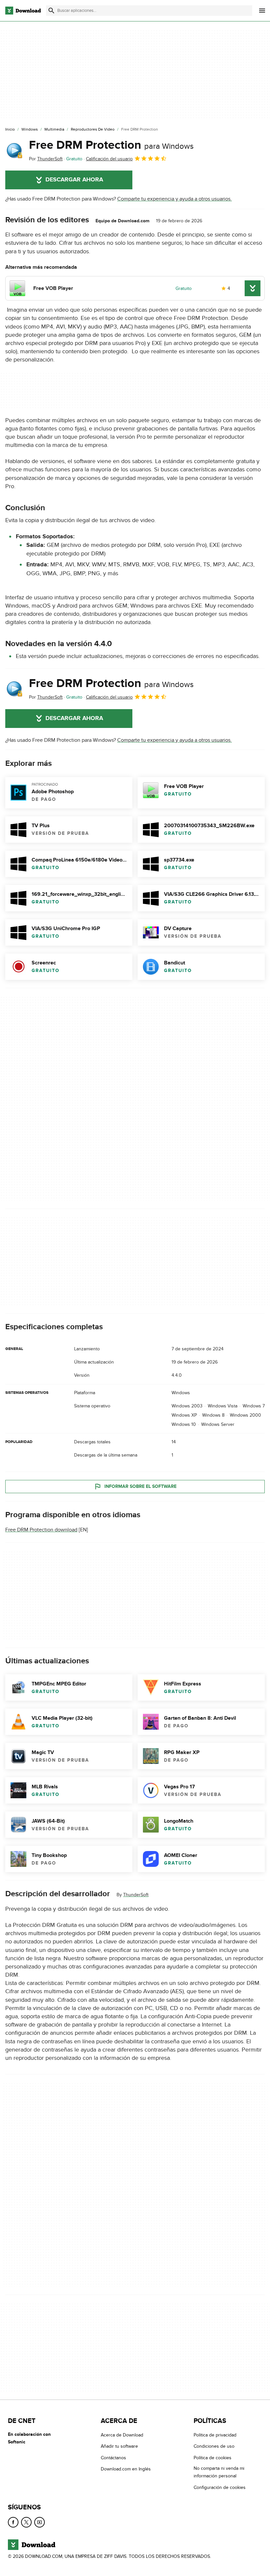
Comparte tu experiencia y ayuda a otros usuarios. (175, 199)
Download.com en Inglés (126, 2469)
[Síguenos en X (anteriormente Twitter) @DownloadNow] (26, 2522)
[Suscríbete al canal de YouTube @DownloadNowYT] (40, 2522)
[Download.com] (23, 11)
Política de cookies (213, 2458)
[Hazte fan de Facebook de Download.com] (13, 2522)
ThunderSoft (136, 1895)
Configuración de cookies (220, 2487)
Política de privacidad (215, 2435)
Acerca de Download (122, 2435)
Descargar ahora (74, 180)
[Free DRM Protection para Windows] (14, 150)
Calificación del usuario (109, 159)
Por (46, 159)
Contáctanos (113, 2458)
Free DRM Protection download (41, 1530)
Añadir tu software (119, 2446)
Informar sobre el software (140, 1486)
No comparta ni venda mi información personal (219, 2472)
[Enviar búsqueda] (51, 11)
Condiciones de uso (214, 2446)
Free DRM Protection (111, 145)
